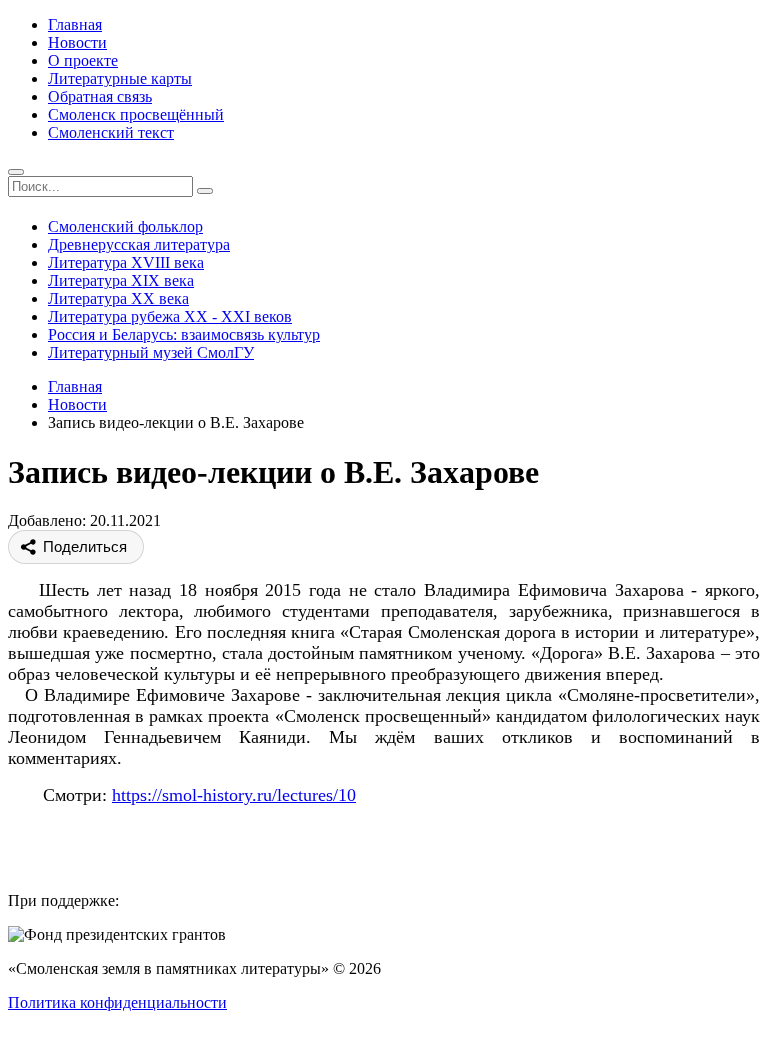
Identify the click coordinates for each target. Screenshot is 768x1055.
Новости (77, 42)
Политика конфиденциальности (117, 1002)
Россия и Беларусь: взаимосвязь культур (184, 334)
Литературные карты (120, 78)
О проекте (83, 60)
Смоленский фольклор (125, 226)
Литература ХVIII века (126, 262)
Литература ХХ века (118, 298)
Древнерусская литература (139, 244)
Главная (75, 24)
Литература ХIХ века (121, 280)
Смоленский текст (111, 132)
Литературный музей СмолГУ (151, 352)
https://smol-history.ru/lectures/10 (234, 795)
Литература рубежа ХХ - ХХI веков (170, 316)
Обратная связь (100, 96)
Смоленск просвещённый (136, 114)
